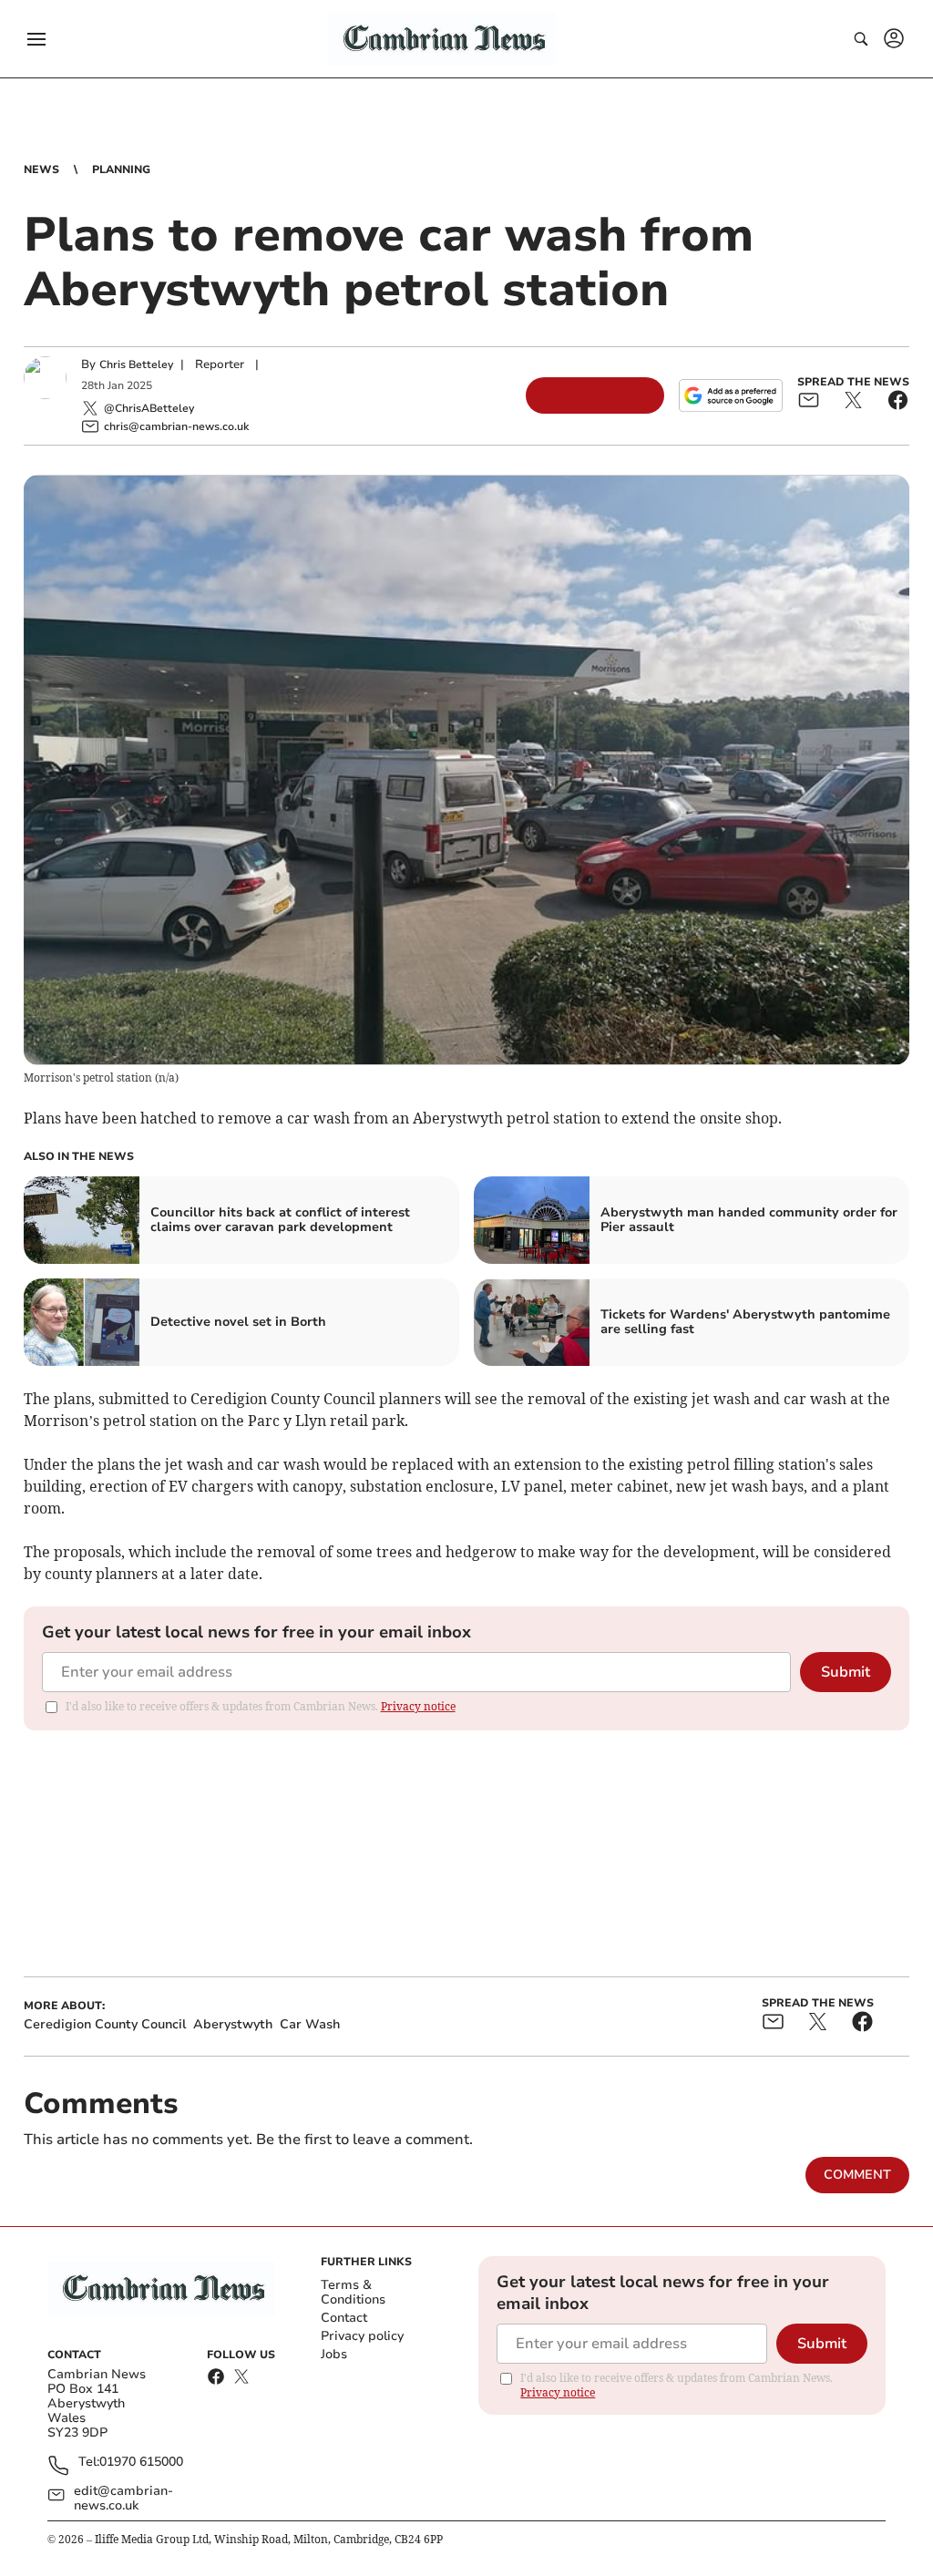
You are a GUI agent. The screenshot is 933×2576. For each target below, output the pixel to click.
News (41, 169)
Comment (857, 2175)
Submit (846, 1672)
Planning (121, 169)
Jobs (334, 2354)
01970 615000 (141, 2463)
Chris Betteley (136, 364)
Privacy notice (418, 1706)
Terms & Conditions (353, 2292)
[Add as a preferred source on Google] (731, 395)
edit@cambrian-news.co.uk (123, 2499)
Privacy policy (362, 2336)
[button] (36, 39)
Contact (344, 2318)
